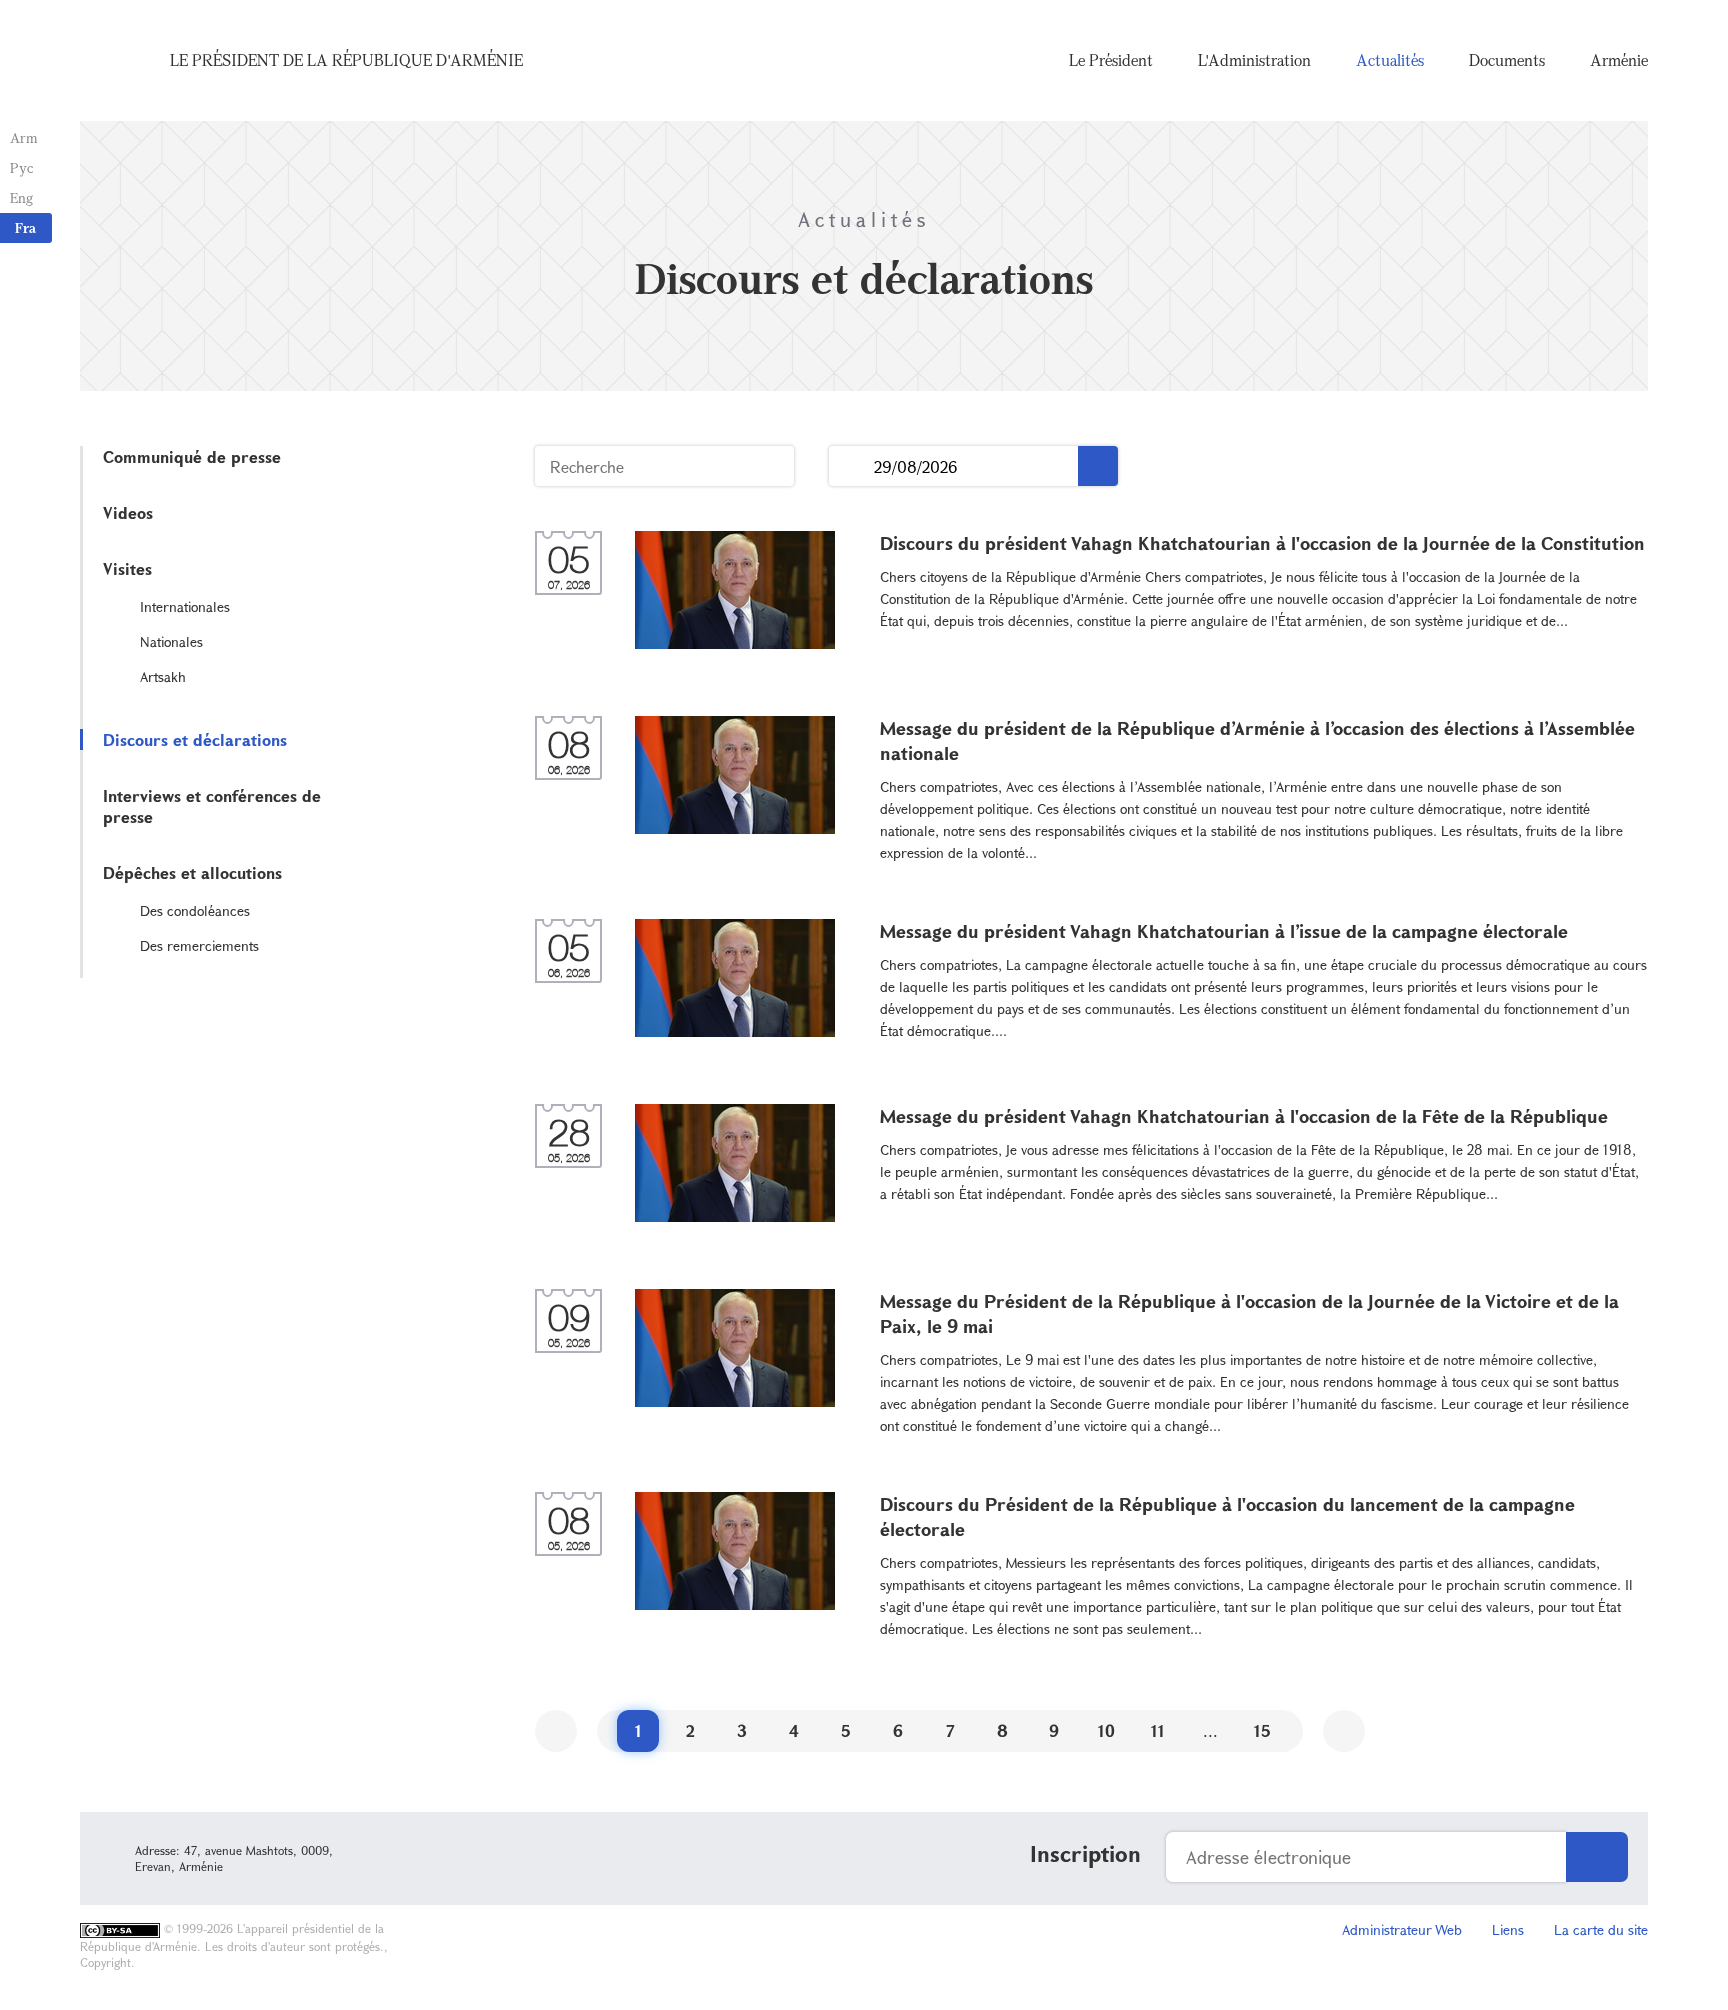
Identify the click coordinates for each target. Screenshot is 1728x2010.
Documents (1507, 60)
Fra (25, 227)
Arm (24, 137)
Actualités (1390, 60)
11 (1158, 1730)
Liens (1508, 1929)
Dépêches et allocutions (192, 872)
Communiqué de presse (192, 456)
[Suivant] (1344, 1731)
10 (1106, 1730)
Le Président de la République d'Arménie (346, 60)
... (851, 466)
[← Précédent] (556, 1731)
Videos (128, 512)
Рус (21, 167)
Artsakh (163, 676)
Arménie (1619, 60)
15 (1262, 1730)
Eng (21, 197)
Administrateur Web (1402, 1929)
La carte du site (1601, 1929)
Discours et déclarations (195, 739)
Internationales (185, 606)
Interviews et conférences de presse (212, 806)
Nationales (171, 641)
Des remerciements (199, 945)
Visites (127, 568)
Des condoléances (195, 910)
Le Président (1111, 60)
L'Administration (1254, 60)
